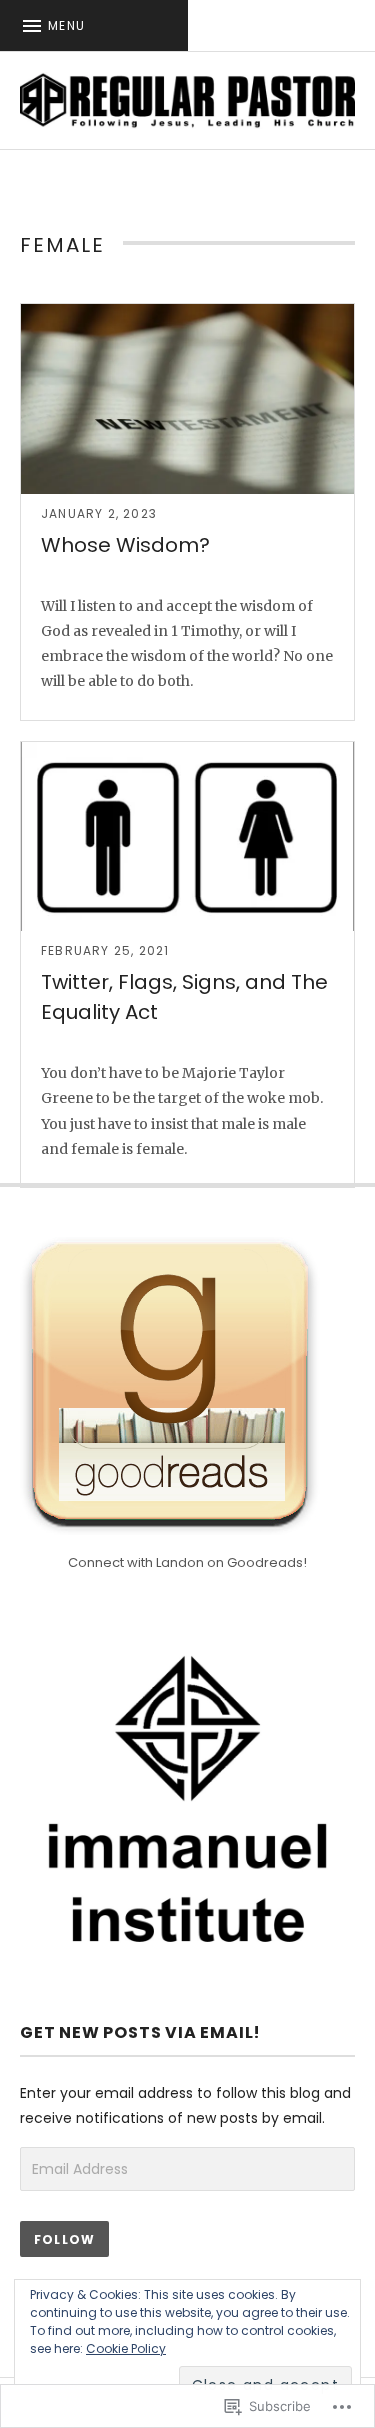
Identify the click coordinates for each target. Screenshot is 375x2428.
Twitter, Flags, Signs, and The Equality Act (184, 997)
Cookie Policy (126, 2348)
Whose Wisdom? (125, 545)
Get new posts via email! (140, 2032)
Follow (64, 2239)
